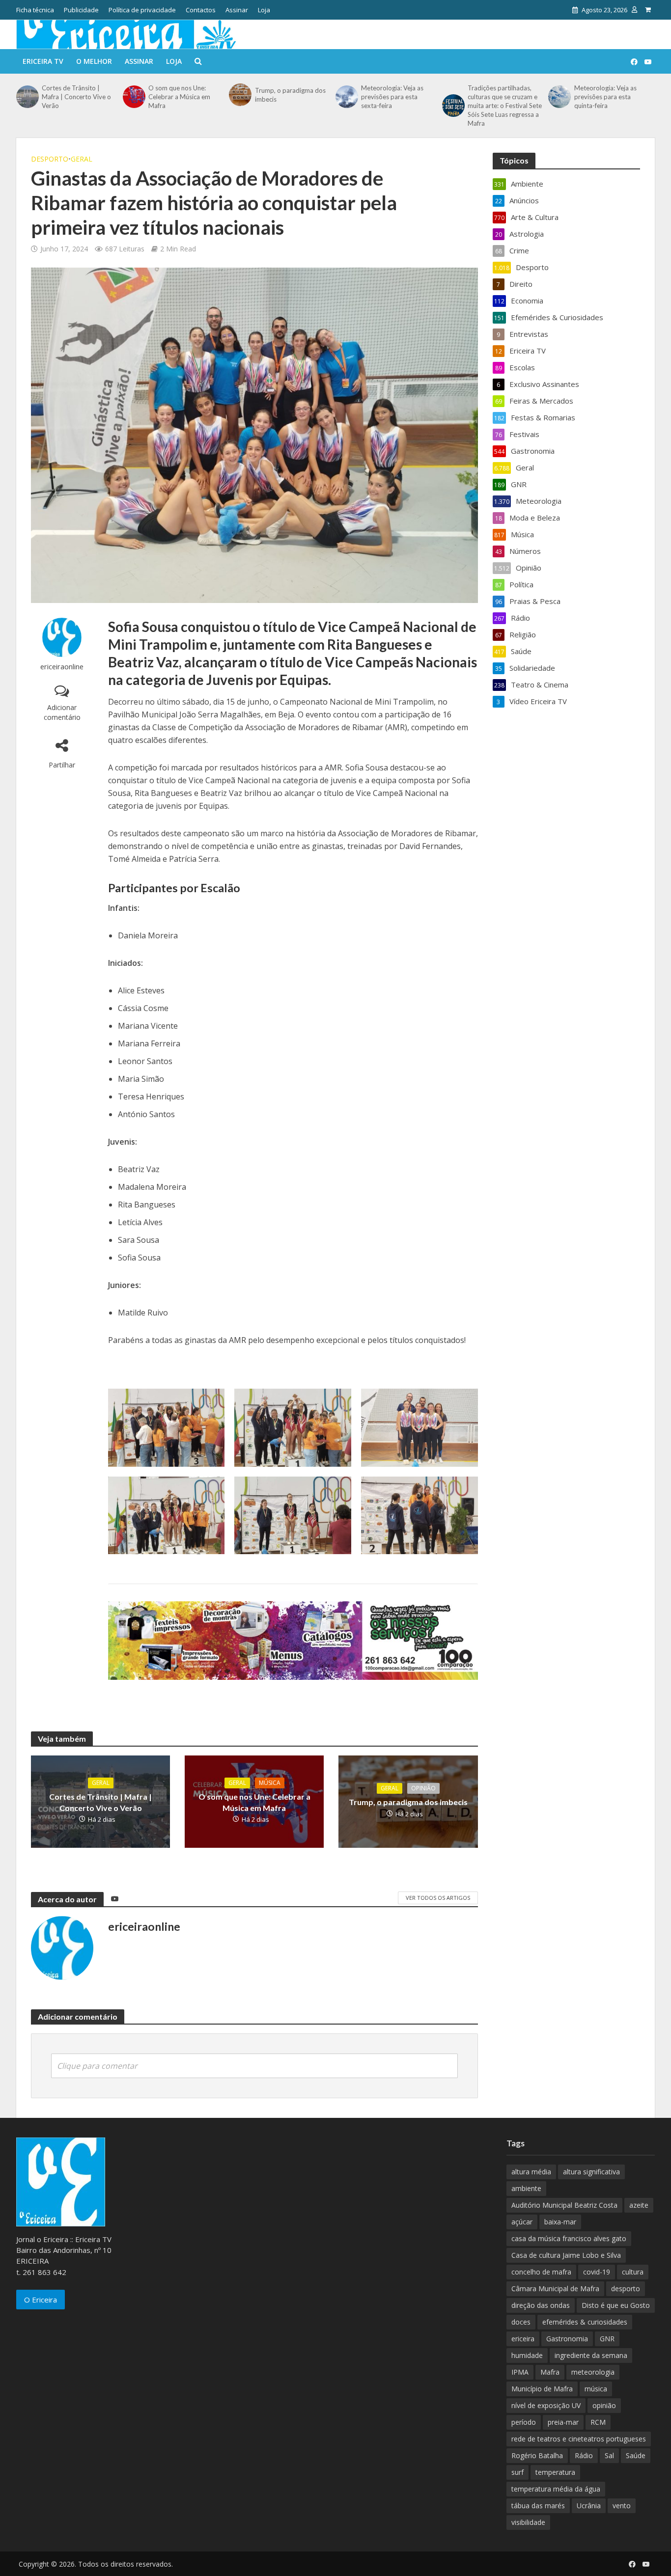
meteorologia (593, 2372)
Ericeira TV (43, 61)
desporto (626, 2288)
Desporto (50, 159)
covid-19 (597, 2272)
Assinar (237, 10)
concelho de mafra (541, 2272)
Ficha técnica (35, 10)
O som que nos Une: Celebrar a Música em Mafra (179, 97)
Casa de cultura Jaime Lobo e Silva (566, 2255)
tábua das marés (538, 2506)
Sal (609, 2455)
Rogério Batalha (537, 2455)
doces (521, 2322)
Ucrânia (589, 2506)
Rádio (584, 2455)
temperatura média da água (556, 2489)
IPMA (520, 2372)
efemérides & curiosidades (585, 2322)
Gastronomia (567, 2339)
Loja (264, 10)
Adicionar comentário (62, 712)
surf (517, 2472)
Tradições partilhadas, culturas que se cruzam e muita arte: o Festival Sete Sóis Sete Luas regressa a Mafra (505, 106)
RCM (598, 2422)
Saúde (636, 2455)
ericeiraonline (62, 667)
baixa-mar (560, 2222)
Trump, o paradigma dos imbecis (290, 95)
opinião (604, 2405)
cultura (633, 2272)
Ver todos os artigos (438, 1898)
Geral (82, 159)
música (596, 2389)
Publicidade (81, 10)
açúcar (522, 2222)
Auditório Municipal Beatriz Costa (564, 2205)
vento (622, 2506)
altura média (531, 2172)
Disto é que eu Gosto (616, 2305)
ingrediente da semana (591, 2355)
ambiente (526, 2188)
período (524, 2422)
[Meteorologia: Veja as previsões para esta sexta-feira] (346, 97)
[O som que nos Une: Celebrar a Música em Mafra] (133, 97)
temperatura (555, 2472)
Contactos (201, 10)
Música (270, 1783)
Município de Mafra (542, 2389)
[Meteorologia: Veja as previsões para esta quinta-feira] (559, 97)
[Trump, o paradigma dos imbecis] (239, 95)
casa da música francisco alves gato (569, 2238)
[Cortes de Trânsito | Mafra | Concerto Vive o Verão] (27, 97)
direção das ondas (541, 2305)
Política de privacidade (142, 10)
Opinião (423, 1788)
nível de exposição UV (546, 2405)
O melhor (94, 61)
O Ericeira (41, 2300)
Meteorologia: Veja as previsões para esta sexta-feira (392, 97)
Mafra (550, 2372)
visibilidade (528, 2522)
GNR (607, 2339)
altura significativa (591, 2172)
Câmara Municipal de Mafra (555, 2288)
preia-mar (563, 2422)
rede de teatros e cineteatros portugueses (579, 2439)
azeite (639, 2205)
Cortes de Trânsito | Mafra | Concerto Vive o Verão (76, 97)
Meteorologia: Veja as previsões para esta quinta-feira (605, 97)
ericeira (523, 2339)
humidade (527, 2355)
